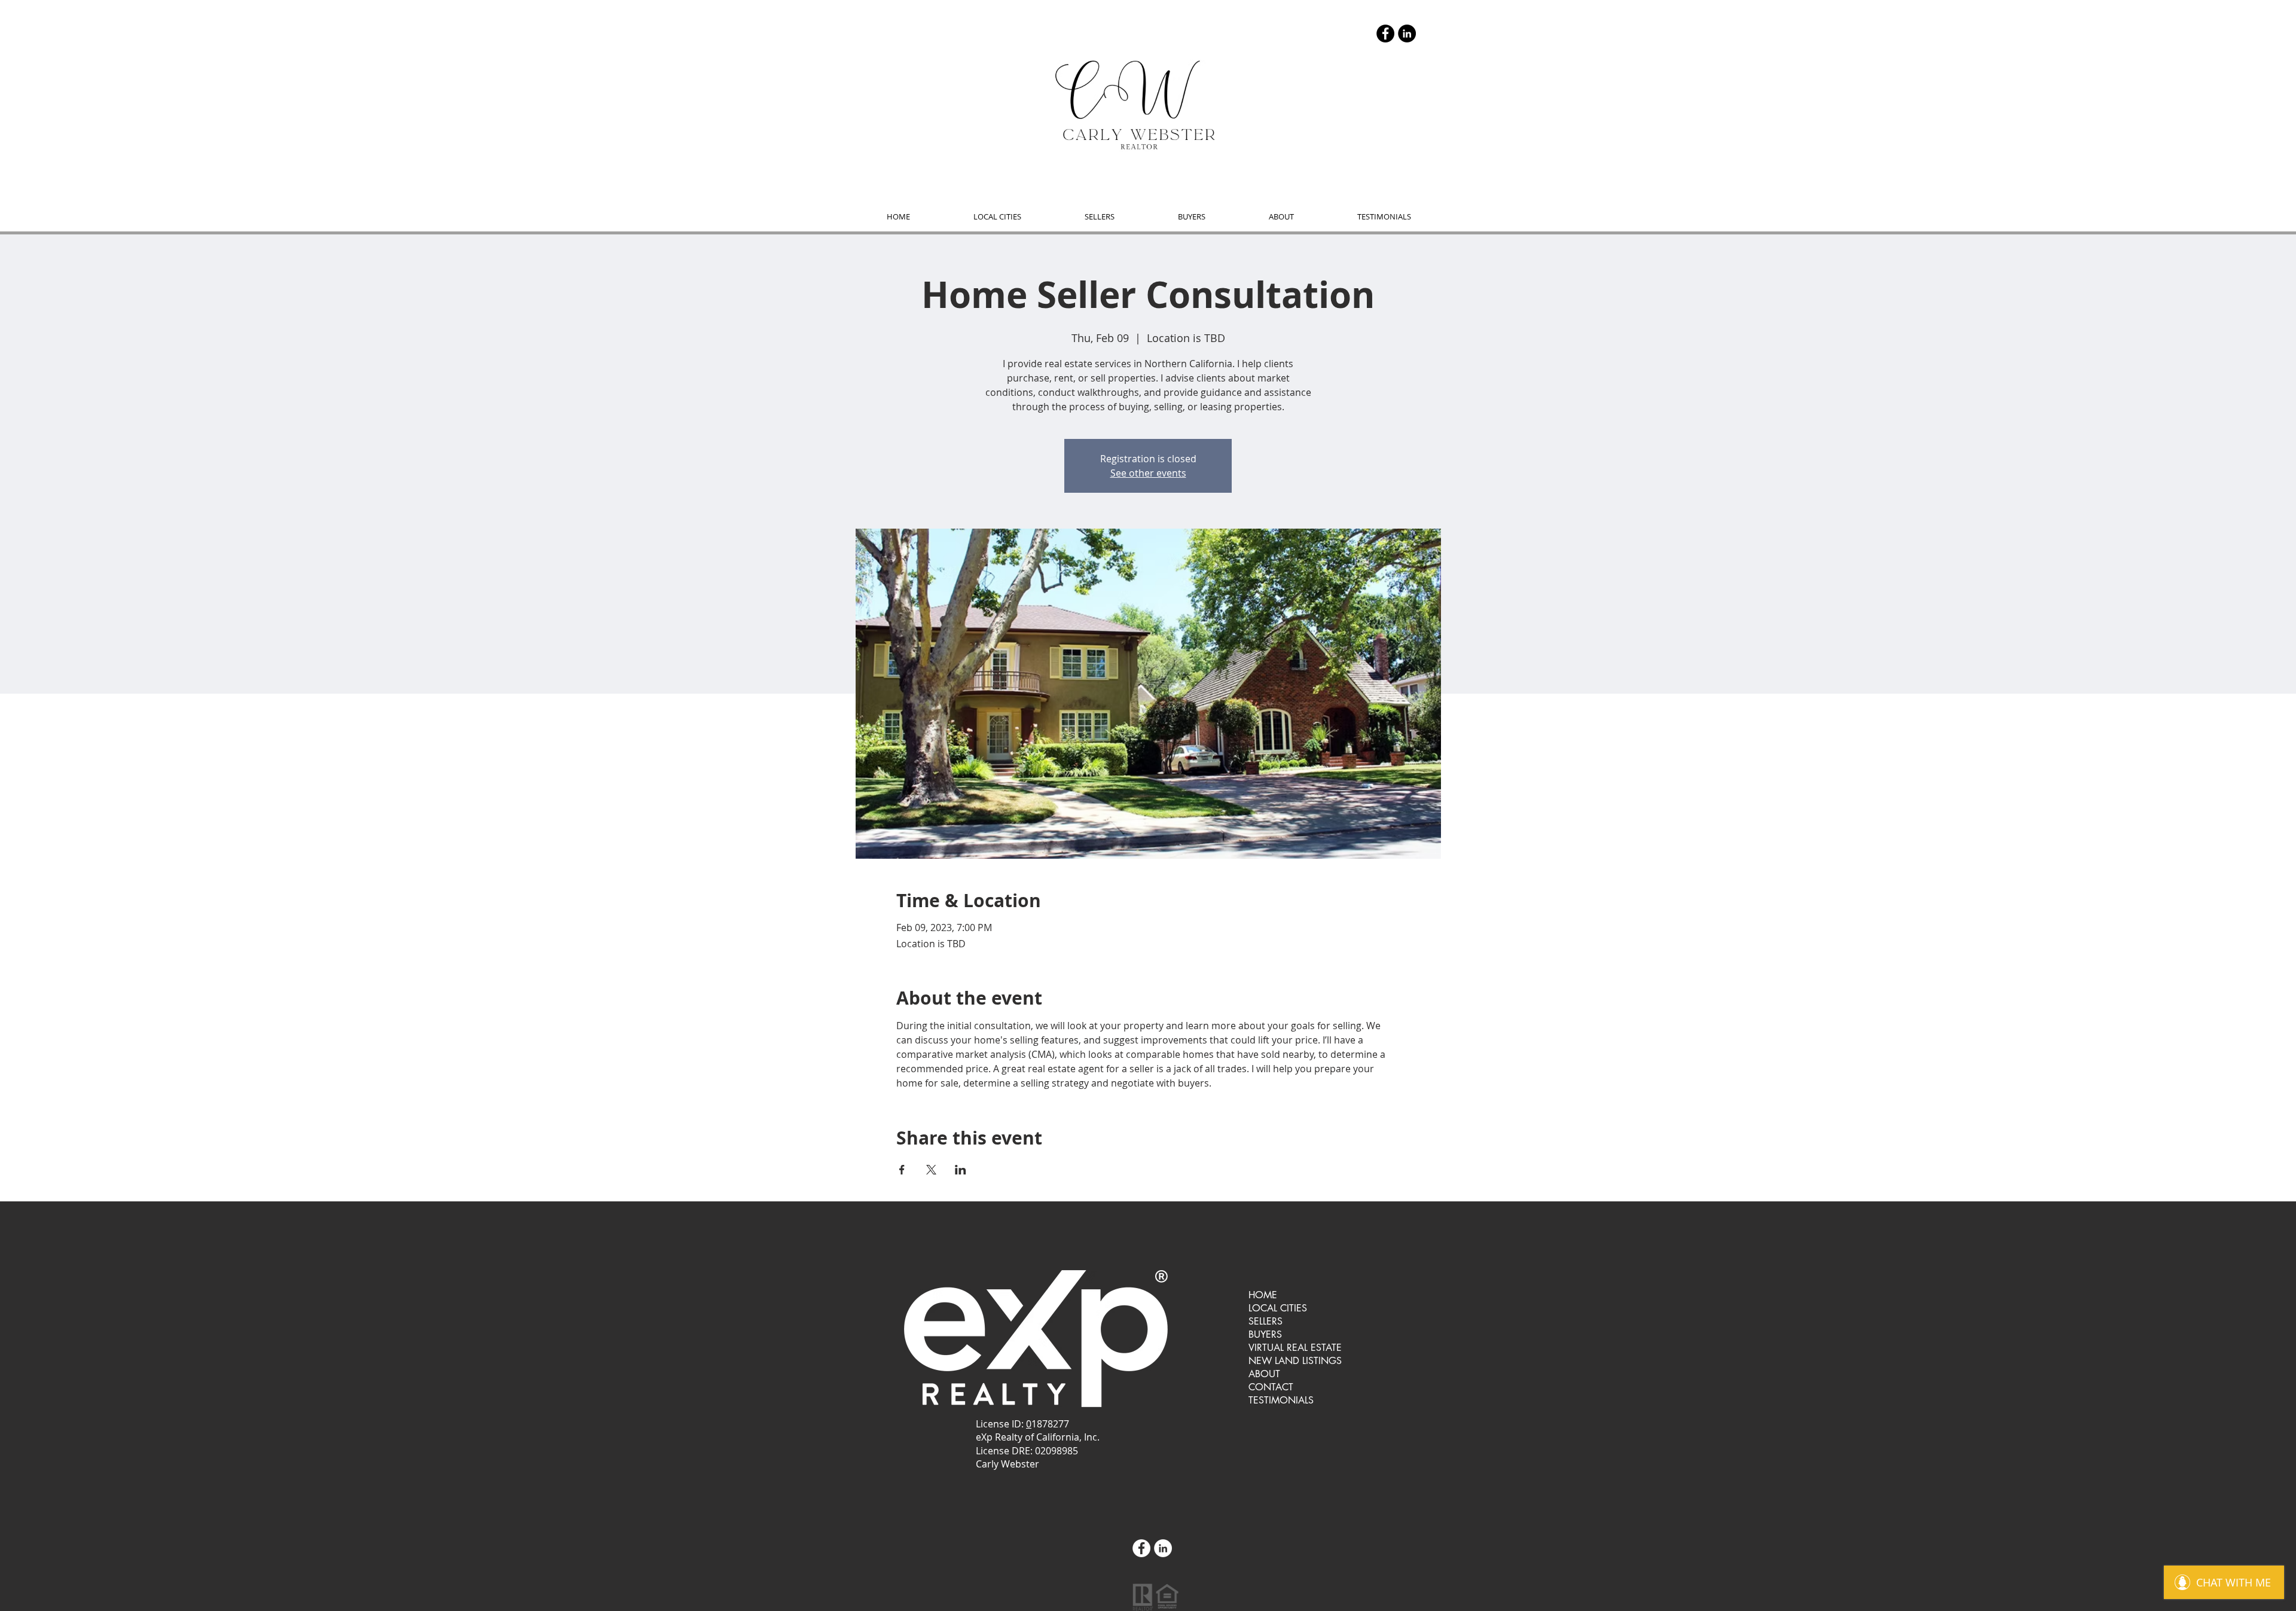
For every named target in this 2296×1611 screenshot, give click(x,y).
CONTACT (1271, 1387)
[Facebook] (1385, 33)
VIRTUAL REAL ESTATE (1295, 1348)
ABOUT (1264, 1374)
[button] (997, 217)
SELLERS (1265, 1321)
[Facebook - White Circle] (1141, 1548)
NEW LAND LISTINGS (1295, 1361)
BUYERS (1265, 1334)
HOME (1263, 1295)
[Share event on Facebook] (902, 1170)
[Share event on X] (931, 1170)
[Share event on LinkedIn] (961, 1170)
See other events (1148, 473)
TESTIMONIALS (1281, 1400)
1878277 (1050, 1424)
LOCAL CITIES (1278, 1308)
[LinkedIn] (1407, 33)
